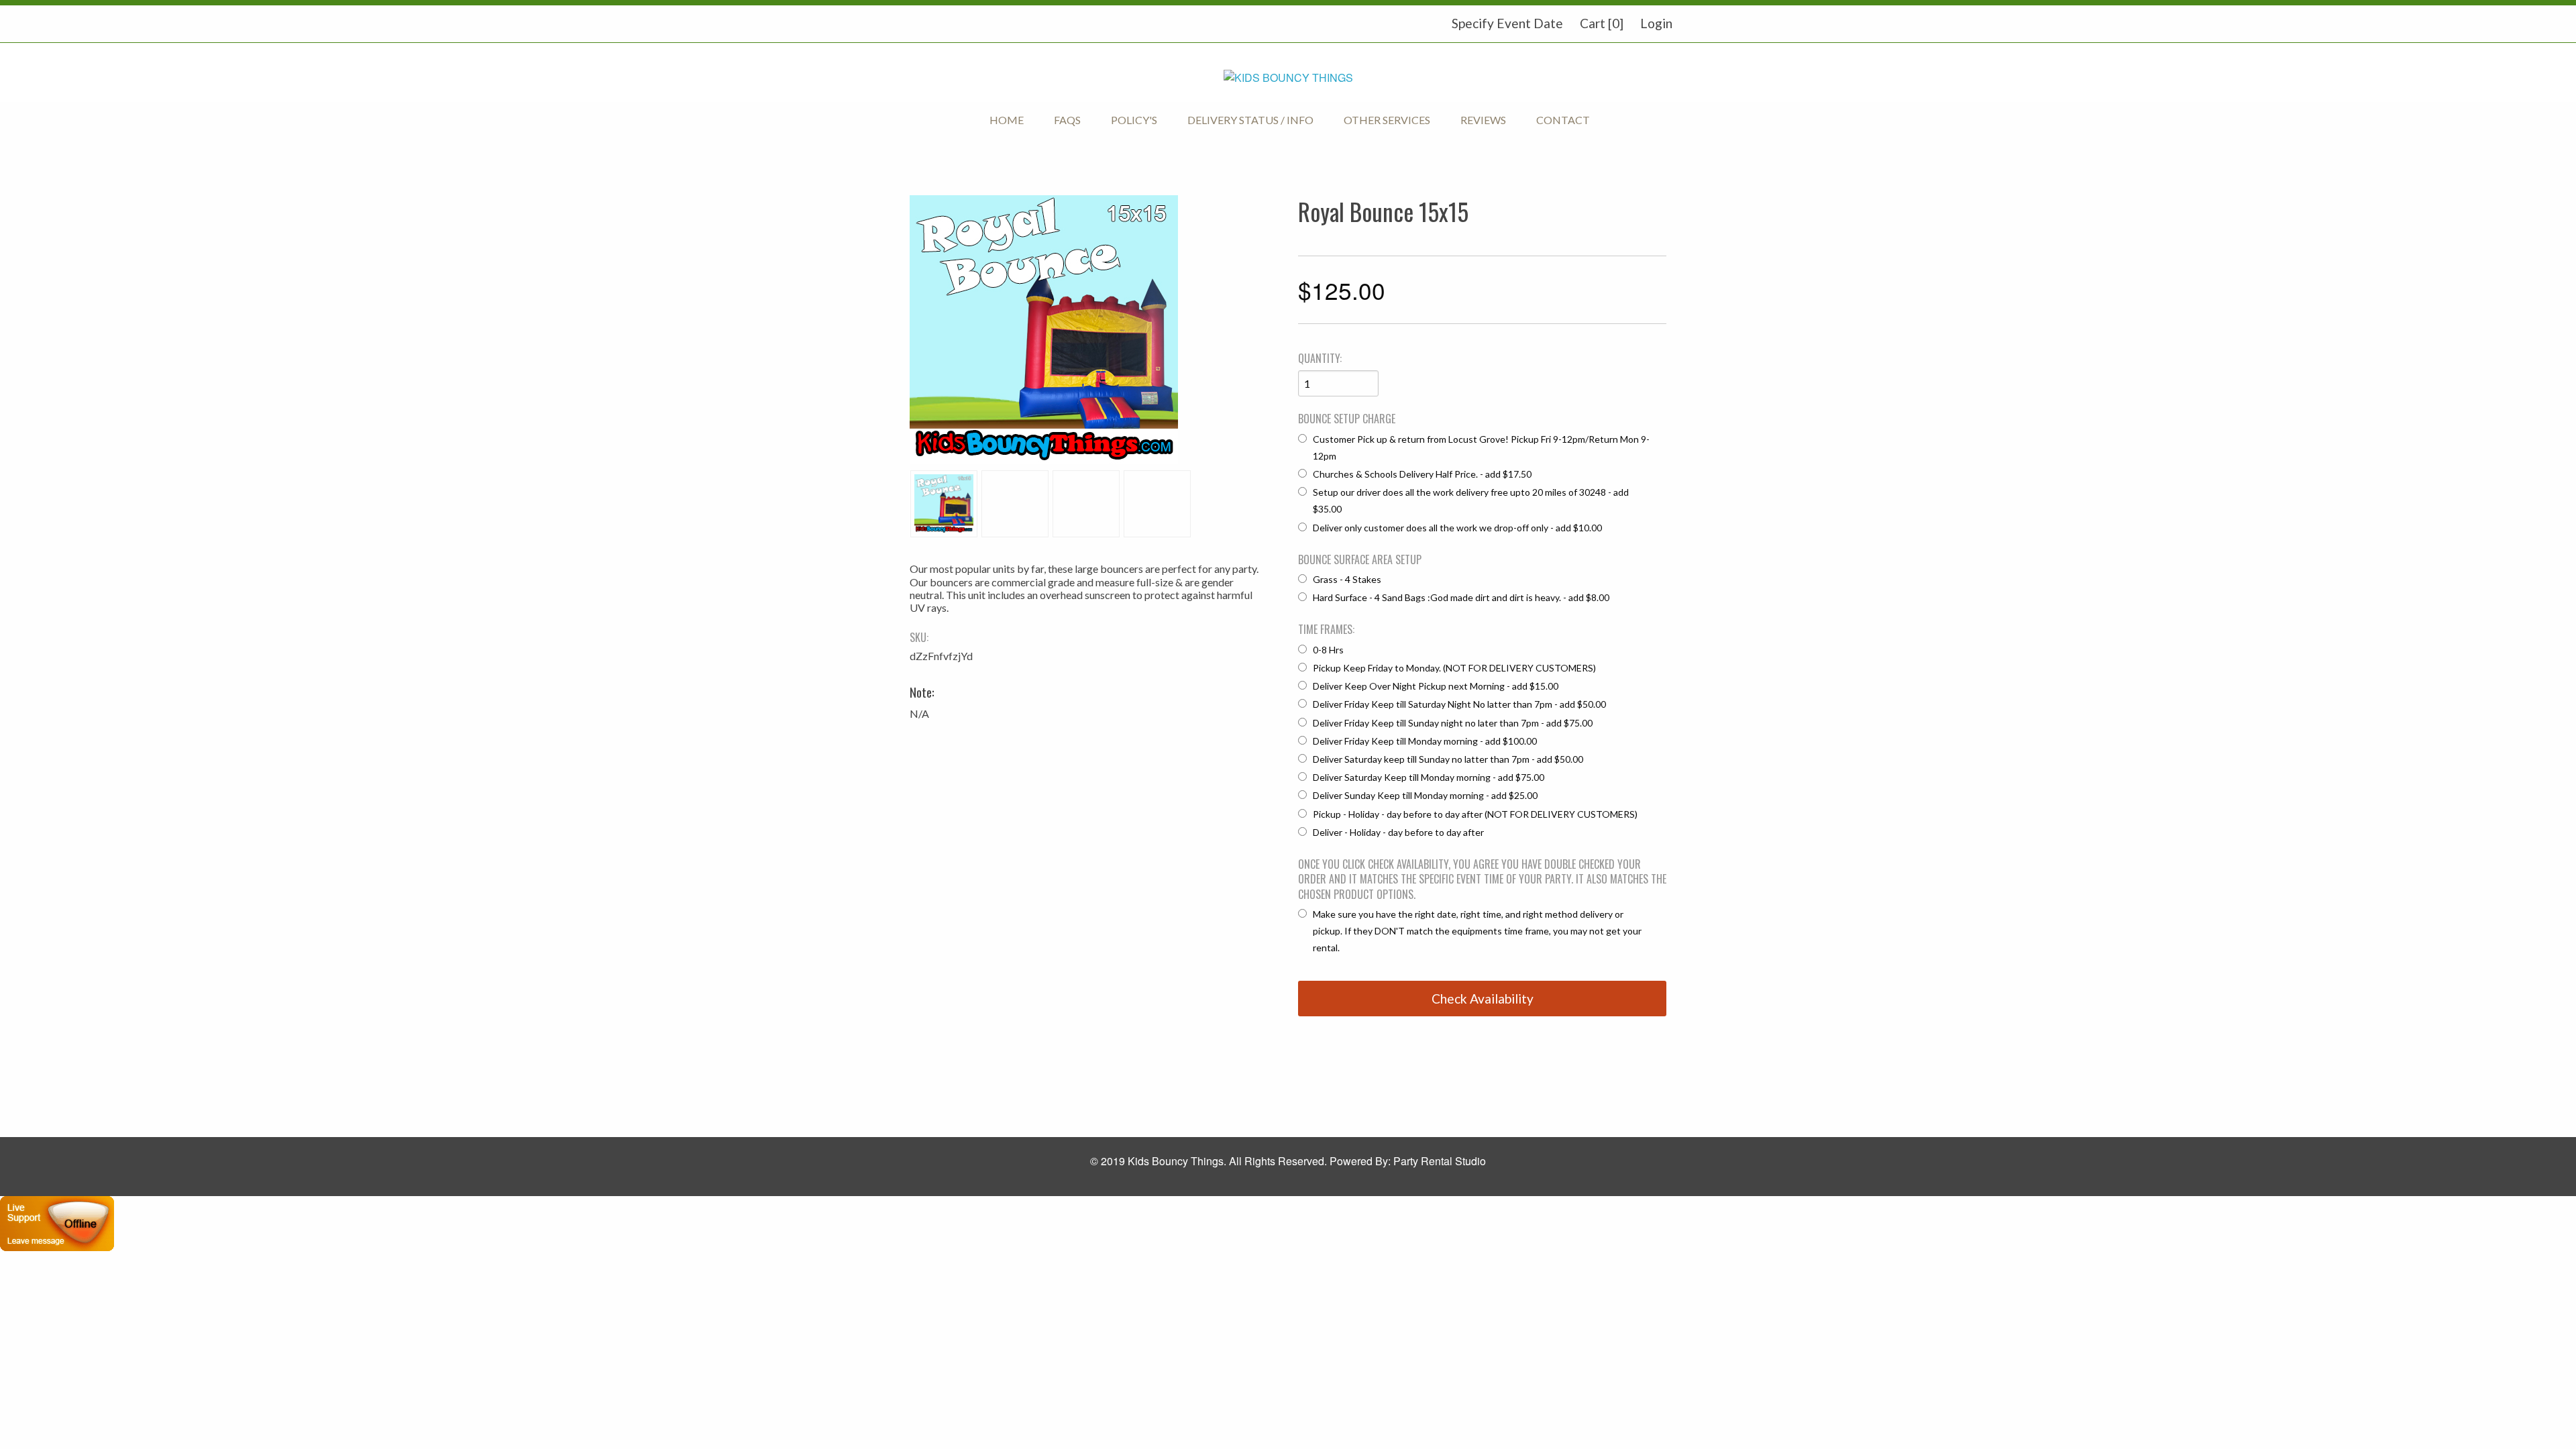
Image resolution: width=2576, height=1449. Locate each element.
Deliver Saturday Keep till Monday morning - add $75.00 (1429, 777)
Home (1007, 120)
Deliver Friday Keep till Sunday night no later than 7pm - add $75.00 (1453, 723)
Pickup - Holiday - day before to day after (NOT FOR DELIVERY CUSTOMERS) (1475, 814)
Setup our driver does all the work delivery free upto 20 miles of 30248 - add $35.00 (1471, 500)
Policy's (1134, 120)
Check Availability (1483, 999)
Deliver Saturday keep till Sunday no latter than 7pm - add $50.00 (1448, 759)
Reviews (1483, 120)
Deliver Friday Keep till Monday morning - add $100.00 (1425, 741)
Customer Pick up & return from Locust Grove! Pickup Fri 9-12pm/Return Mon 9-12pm (1481, 447)
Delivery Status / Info (1250, 120)
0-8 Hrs (1328, 650)
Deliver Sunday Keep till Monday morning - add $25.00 (1425, 795)
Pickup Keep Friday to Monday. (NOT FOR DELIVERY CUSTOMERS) (1454, 668)
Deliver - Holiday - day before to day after (1398, 832)
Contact (1563, 120)
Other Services (1387, 120)
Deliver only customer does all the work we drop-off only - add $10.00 (1457, 528)
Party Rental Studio (1440, 1161)
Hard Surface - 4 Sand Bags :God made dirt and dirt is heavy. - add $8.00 (1461, 597)
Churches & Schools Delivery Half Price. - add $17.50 (1422, 474)
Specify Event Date (1507, 23)
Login (1656, 23)
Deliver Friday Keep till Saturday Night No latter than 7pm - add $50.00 (1459, 704)
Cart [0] (1602, 23)
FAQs (1067, 120)
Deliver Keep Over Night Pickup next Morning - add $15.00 (1436, 686)
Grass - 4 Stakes (1347, 579)
